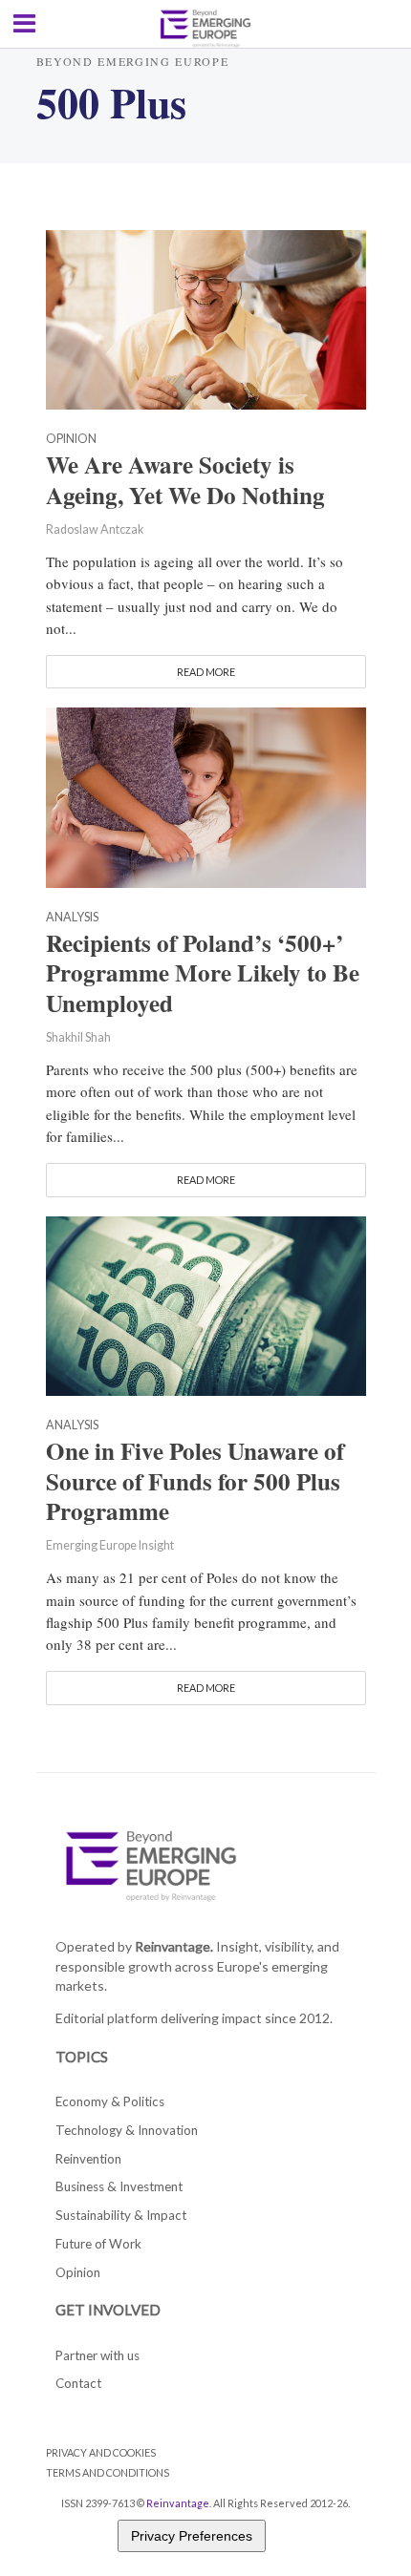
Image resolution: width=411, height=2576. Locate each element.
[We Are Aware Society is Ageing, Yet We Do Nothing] (206, 318)
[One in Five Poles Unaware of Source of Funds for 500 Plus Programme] (206, 1303)
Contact (78, 2383)
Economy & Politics (110, 2101)
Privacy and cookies (101, 2452)
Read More (206, 672)
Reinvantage (178, 2503)
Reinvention (88, 2159)
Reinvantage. (174, 1946)
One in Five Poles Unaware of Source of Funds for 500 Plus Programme (195, 1482)
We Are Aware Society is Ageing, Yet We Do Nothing (185, 480)
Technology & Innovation (127, 2130)
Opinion (71, 440)
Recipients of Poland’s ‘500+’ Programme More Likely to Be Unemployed (203, 974)
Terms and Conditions (108, 2472)
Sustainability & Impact (121, 2215)
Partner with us (97, 2355)
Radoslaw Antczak (95, 529)
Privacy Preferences (192, 2536)
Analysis (72, 918)
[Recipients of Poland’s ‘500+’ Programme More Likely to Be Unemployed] (206, 795)
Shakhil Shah (78, 1037)
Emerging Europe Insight (110, 1545)
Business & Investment (119, 2186)
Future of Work (98, 2244)
